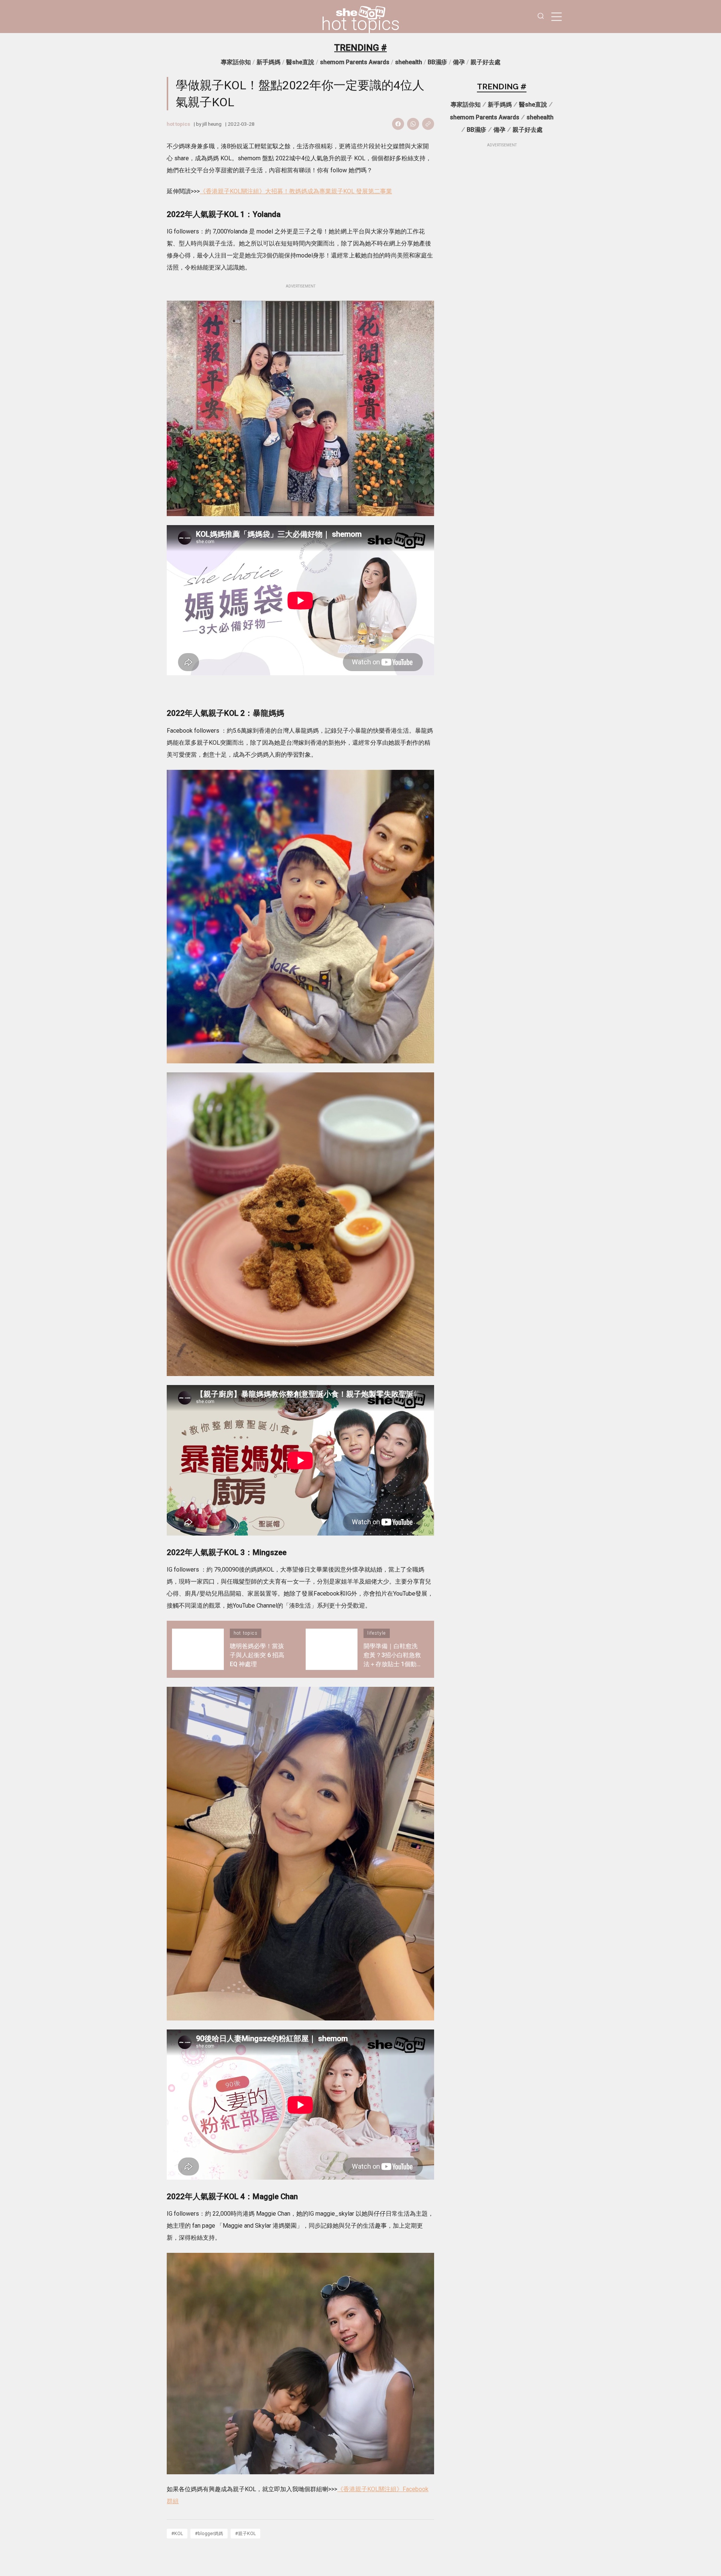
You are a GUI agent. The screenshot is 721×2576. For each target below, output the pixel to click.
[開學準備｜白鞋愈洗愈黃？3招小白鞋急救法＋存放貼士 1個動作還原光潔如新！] (332, 1649)
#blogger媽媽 (209, 2533)
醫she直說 (300, 62)
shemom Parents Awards (355, 62)
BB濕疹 (437, 62)
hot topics (360, 24)
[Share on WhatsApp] (413, 124)
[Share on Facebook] (398, 124)
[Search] (541, 17)
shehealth (409, 62)
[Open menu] (557, 17)
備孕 (459, 62)
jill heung (212, 124)
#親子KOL (245, 2533)
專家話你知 (236, 62)
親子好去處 (486, 62)
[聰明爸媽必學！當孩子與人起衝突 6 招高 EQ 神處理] (198, 1649)
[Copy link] (428, 124)
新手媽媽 (268, 62)
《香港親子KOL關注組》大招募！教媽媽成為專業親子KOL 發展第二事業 (296, 191)
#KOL (177, 2533)
